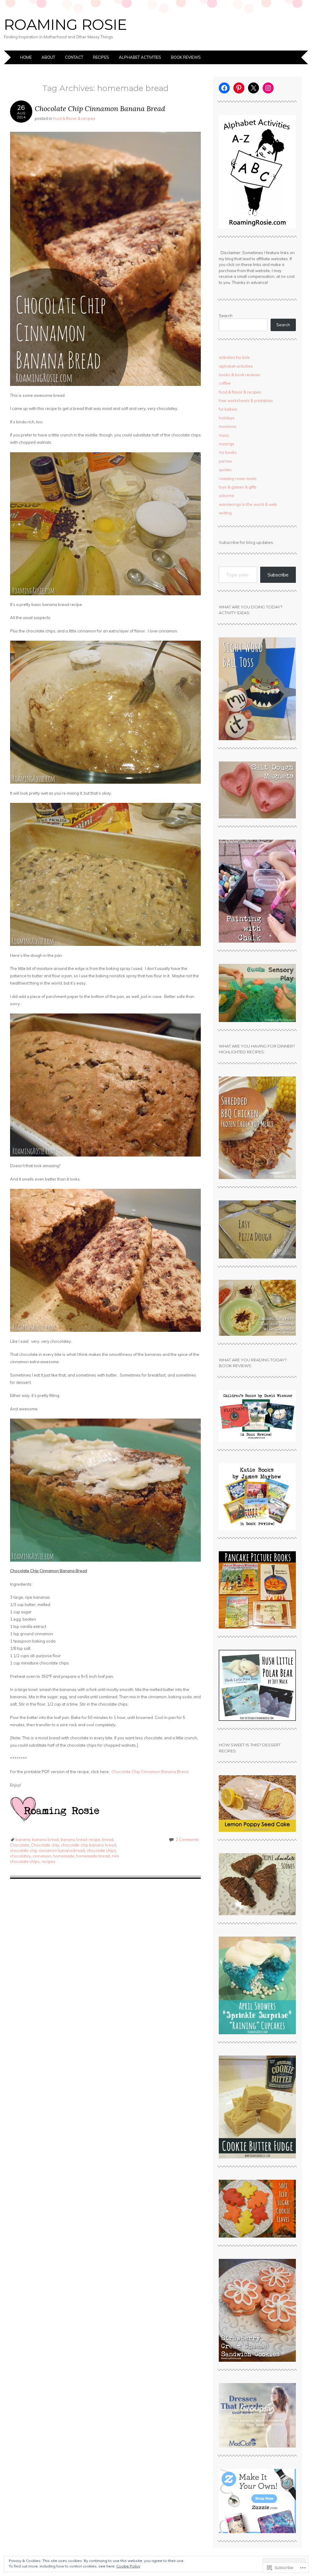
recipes (48, 1861)
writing (225, 513)
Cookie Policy (128, 2566)
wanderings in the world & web (248, 504)
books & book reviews (239, 375)
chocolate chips (101, 1850)
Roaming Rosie (66, 25)
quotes (225, 470)
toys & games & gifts (238, 487)
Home (26, 57)
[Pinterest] (239, 88)
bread (108, 1839)
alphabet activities (236, 366)
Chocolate (20, 1845)
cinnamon (42, 1856)
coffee (225, 383)
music (224, 435)
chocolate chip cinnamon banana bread (47, 1850)
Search (226, 316)
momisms (228, 426)
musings (227, 444)
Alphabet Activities (140, 57)
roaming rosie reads (238, 478)
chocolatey (20, 1856)
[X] (253, 88)
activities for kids (234, 357)
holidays (227, 418)
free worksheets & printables (246, 401)
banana (23, 1839)
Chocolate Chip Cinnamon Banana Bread (100, 108)
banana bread (45, 1839)
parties (225, 461)
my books (228, 452)
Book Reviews (186, 57)
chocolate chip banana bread (89, 1845)
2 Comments (187, 1839)
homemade (64, 1856)
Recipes (101, 57)
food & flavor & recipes (74, 118)
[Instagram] (268, 88)
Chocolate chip (45, 1845)
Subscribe (278, 575)
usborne (227, 495)
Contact (74, 57)
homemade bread (93, 1856)
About (48, 57)
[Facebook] (224, 88)
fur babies (228, 409)
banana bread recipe (80, 1839)
